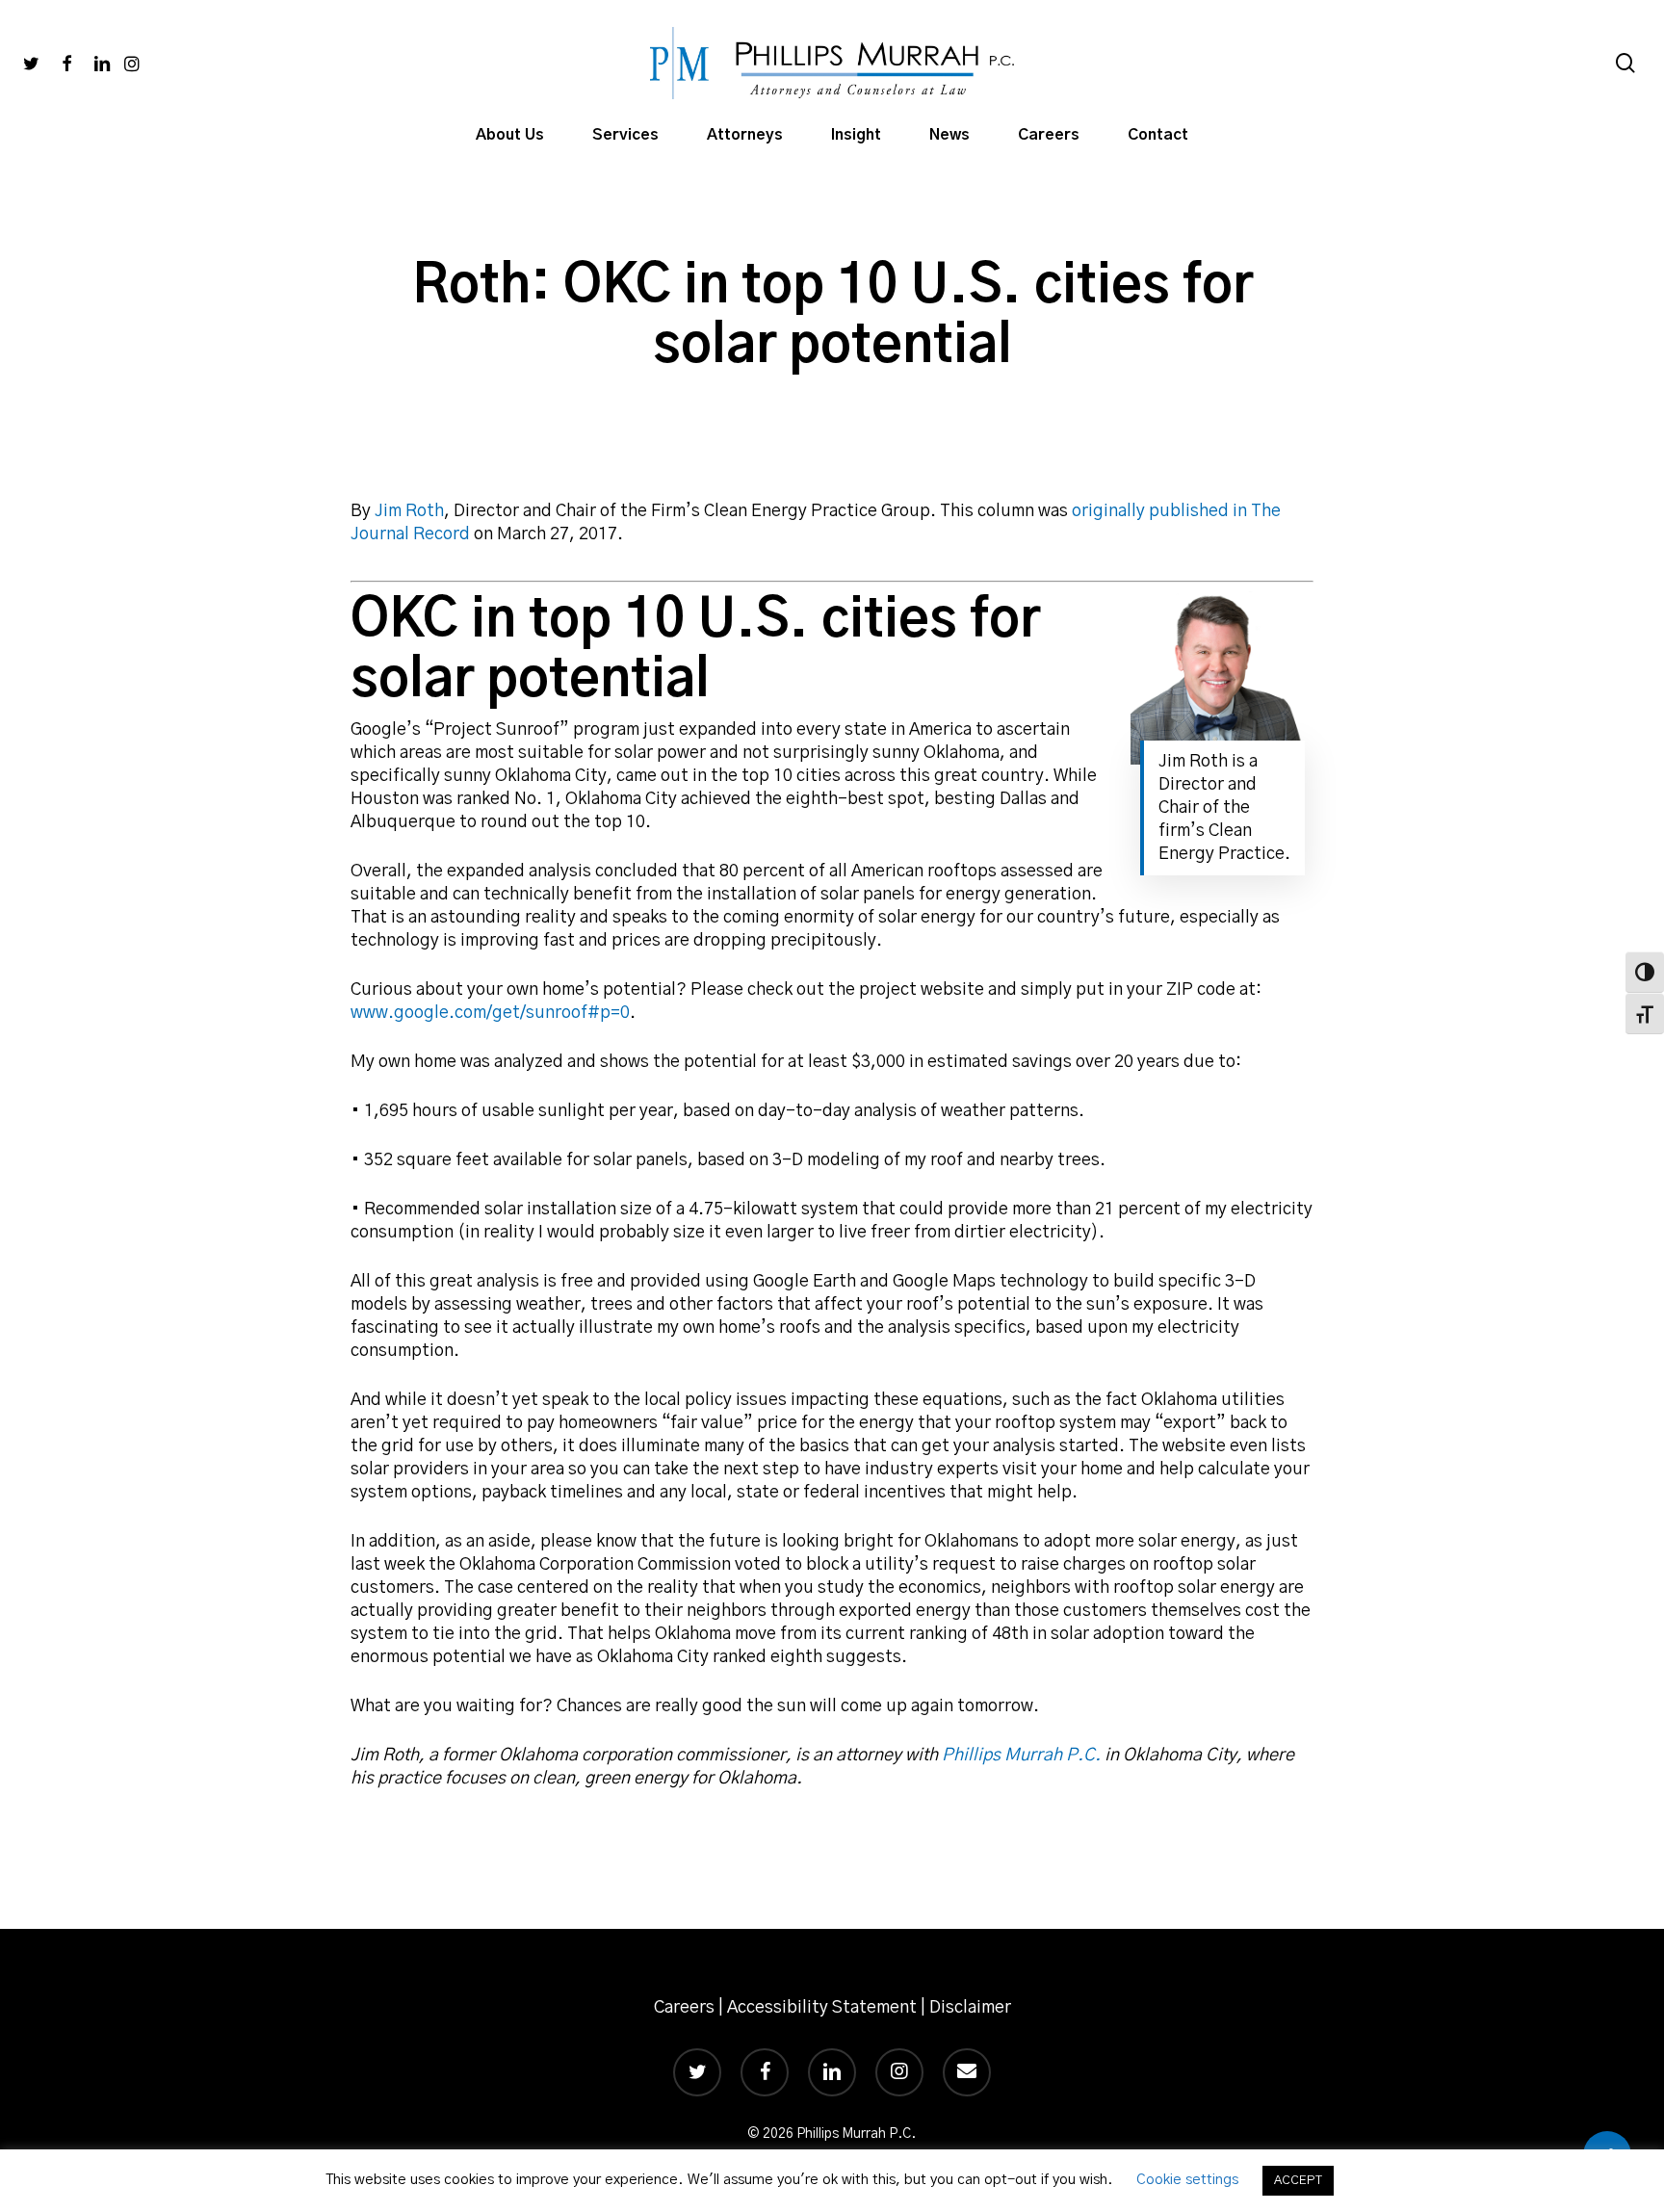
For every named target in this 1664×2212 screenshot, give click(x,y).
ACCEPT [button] (1298, 2181)
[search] (1625, 63)
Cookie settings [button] (1187, 2180)
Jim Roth (409, 511)
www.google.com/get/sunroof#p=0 (490, 1013)
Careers (684, 2008)
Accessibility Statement (822, 2008)
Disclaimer (970, 2008)
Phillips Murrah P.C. (1021, 1756)
